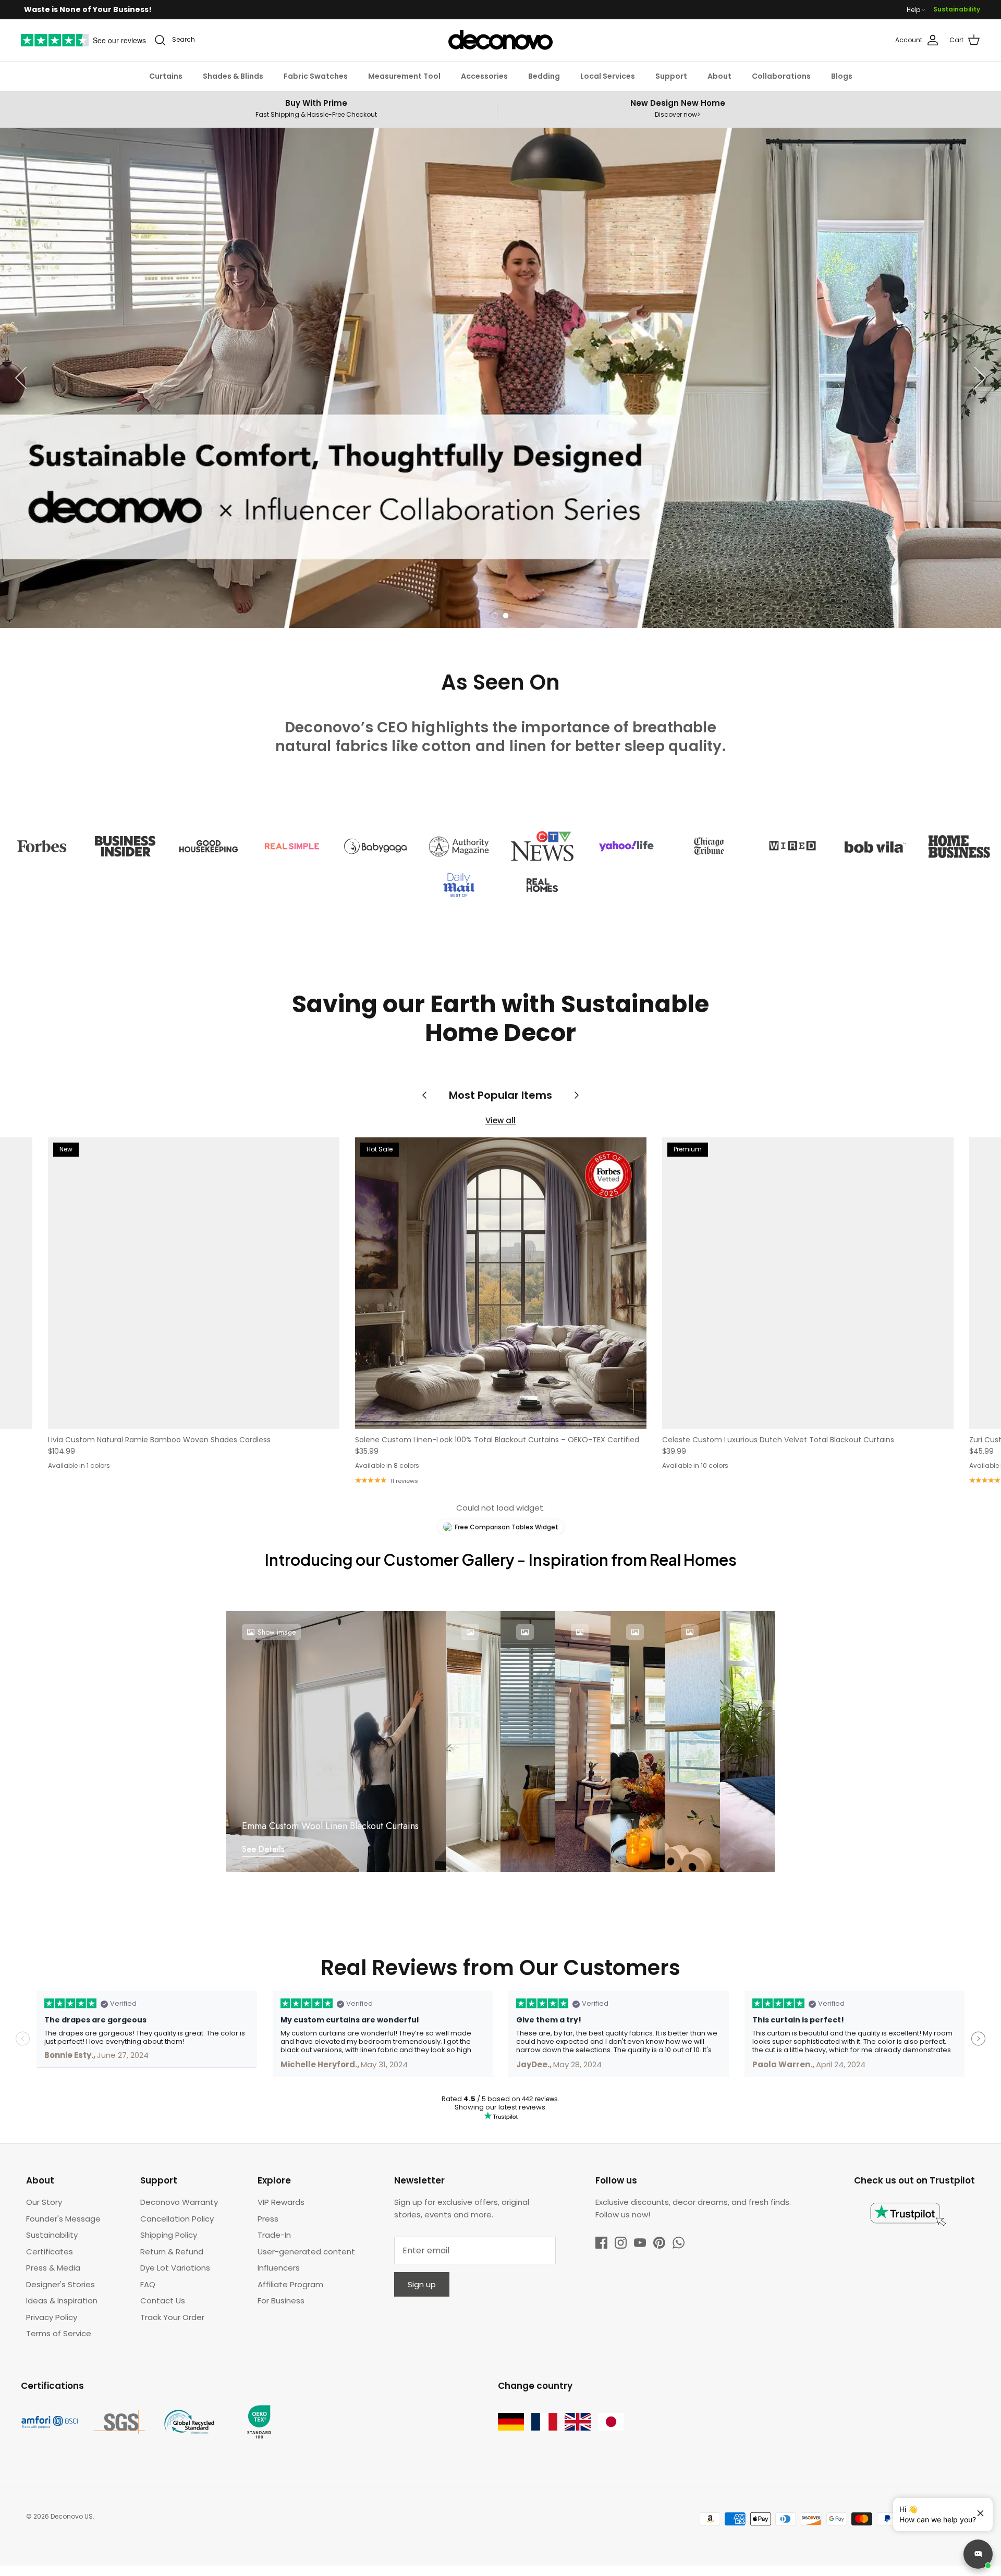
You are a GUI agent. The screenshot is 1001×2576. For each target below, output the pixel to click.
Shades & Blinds (233, 76)
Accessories (484, 76)
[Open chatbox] (978, 2554)
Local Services (608, 76)
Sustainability (957, 9)
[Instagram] (621, 2243)
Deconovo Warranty (179, 2202)
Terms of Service (59, 2333)
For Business (281, 2301)
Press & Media (53, 2268)
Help (913, 10)
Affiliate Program (290, 2284)
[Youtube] (640, 2243)
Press (268, 2219)
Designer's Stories (60, 2284)
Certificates (50, 2252)
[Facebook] (601, 2243)
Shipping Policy (169, 2235)
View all (500, 1120)
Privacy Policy (52, 2317)
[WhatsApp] (679, 2243)
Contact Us (163, 2301)
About (719, 76)
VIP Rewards (281, 2202)
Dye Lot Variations (175, 2268)
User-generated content (306, 2252)
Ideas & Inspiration (62, 2301)
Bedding (544, 76)
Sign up (422, 2284)
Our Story (44, 2202)
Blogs (842, 76)
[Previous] (21, 378)
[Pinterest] (659, 2243)
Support (671, 76)
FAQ (148, 2284)
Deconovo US (72, 2516)
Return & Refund (172, 2252)
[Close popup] (976, 2509)
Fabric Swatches (316, 76)
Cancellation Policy (177, 2219)
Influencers (279, 2268)
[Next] (980, 378)
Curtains (166, 76)
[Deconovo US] (500, 40)
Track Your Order (172, 2317)
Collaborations (781, 76)
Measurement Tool (404, 76)
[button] (495, 616)
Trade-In (274, 2235)
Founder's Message (63, 2219)
